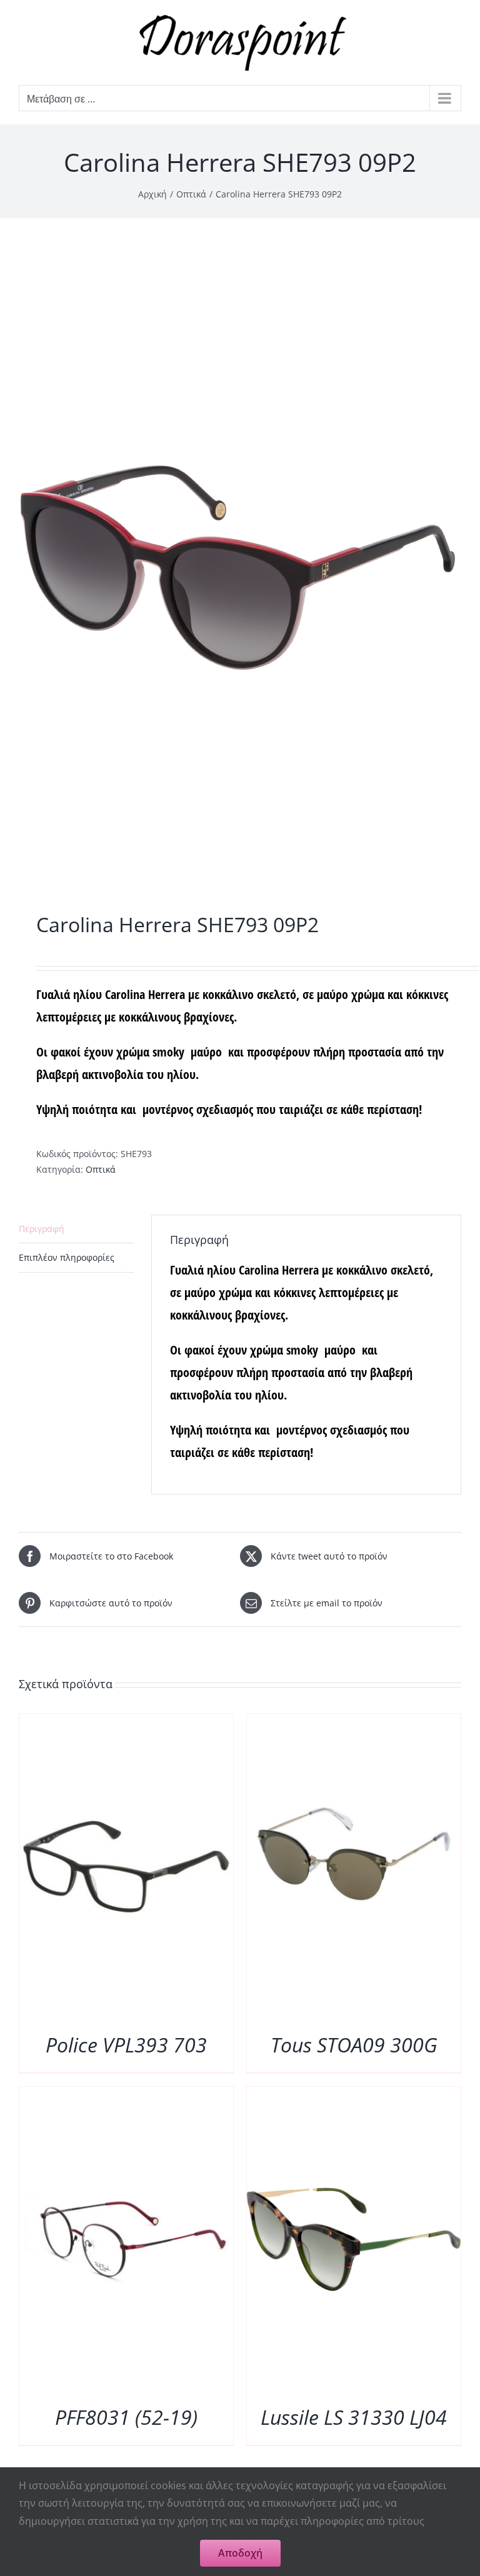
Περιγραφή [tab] (42, 1229)
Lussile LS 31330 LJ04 (354, 2417)
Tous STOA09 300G (354, 2045)
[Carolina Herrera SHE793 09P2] (240, 568)
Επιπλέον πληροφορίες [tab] (67, 1257)
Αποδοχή (240, 2553)
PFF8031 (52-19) (126, 2417)
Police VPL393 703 (126, 2045)
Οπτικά (101, 1169)
